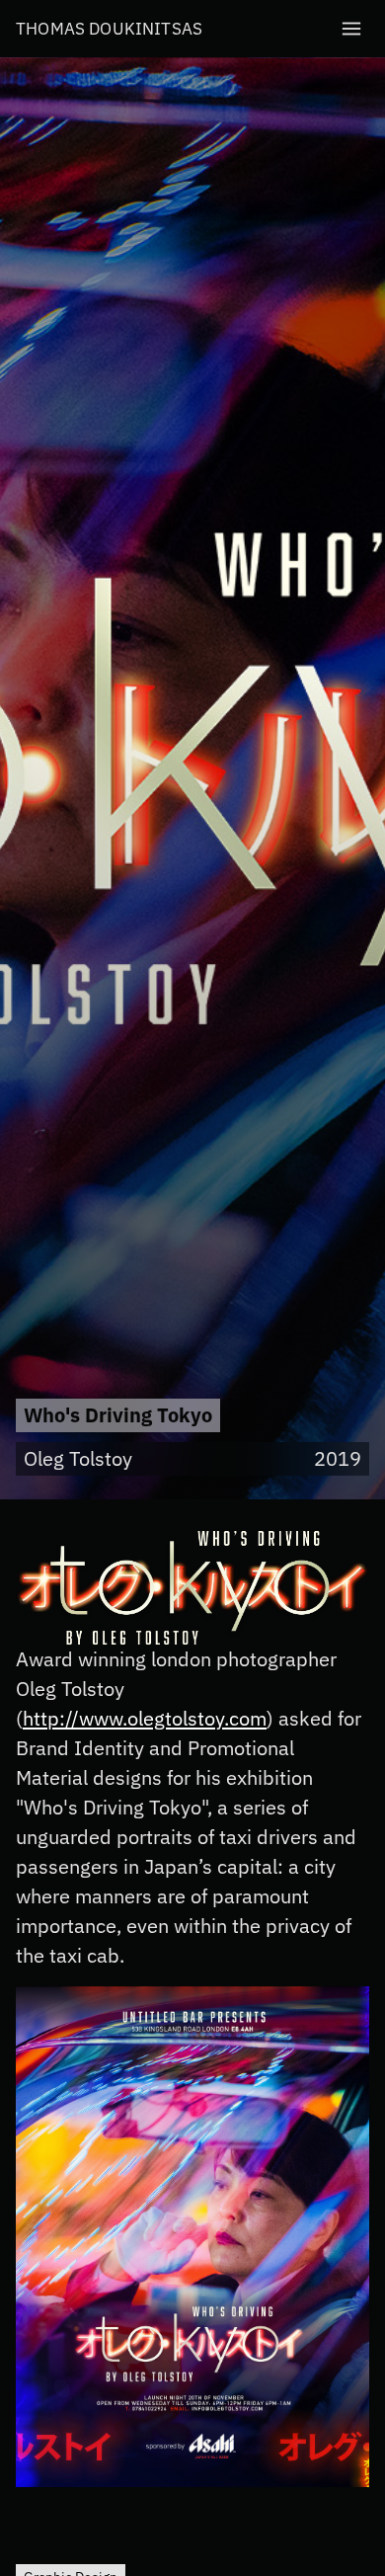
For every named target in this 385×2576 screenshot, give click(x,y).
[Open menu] (351, 29)
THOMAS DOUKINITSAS (109, 29)
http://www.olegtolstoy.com (145, 1718)
